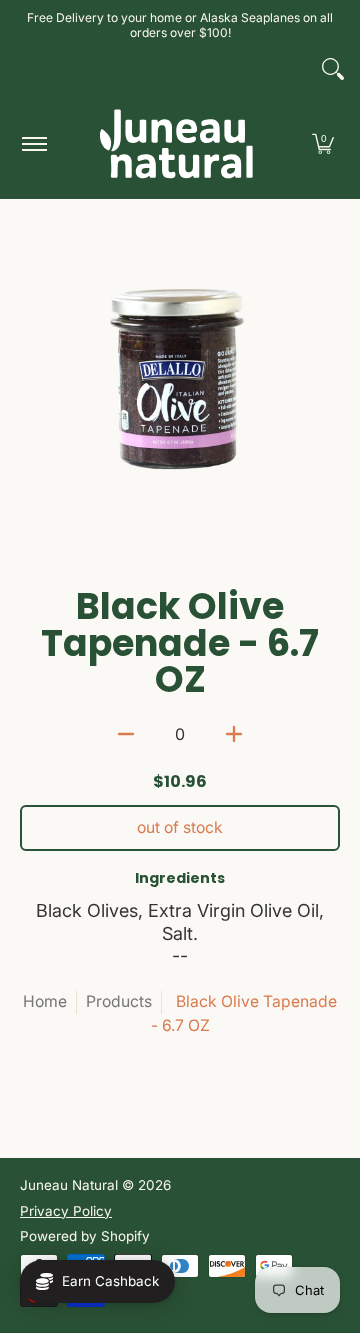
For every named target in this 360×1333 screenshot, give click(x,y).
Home (45, 1001)
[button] (323, 143)
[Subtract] (126, 734)
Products (119, 1001)
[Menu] (33, 143)
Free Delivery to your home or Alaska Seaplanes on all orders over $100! (180, 25)
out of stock (180, 827)
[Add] (234, 734)
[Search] (333, 69)
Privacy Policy (66, 1211)
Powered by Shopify (85, 1236)
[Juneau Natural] (177, 143)
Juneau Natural (69, 1185)
